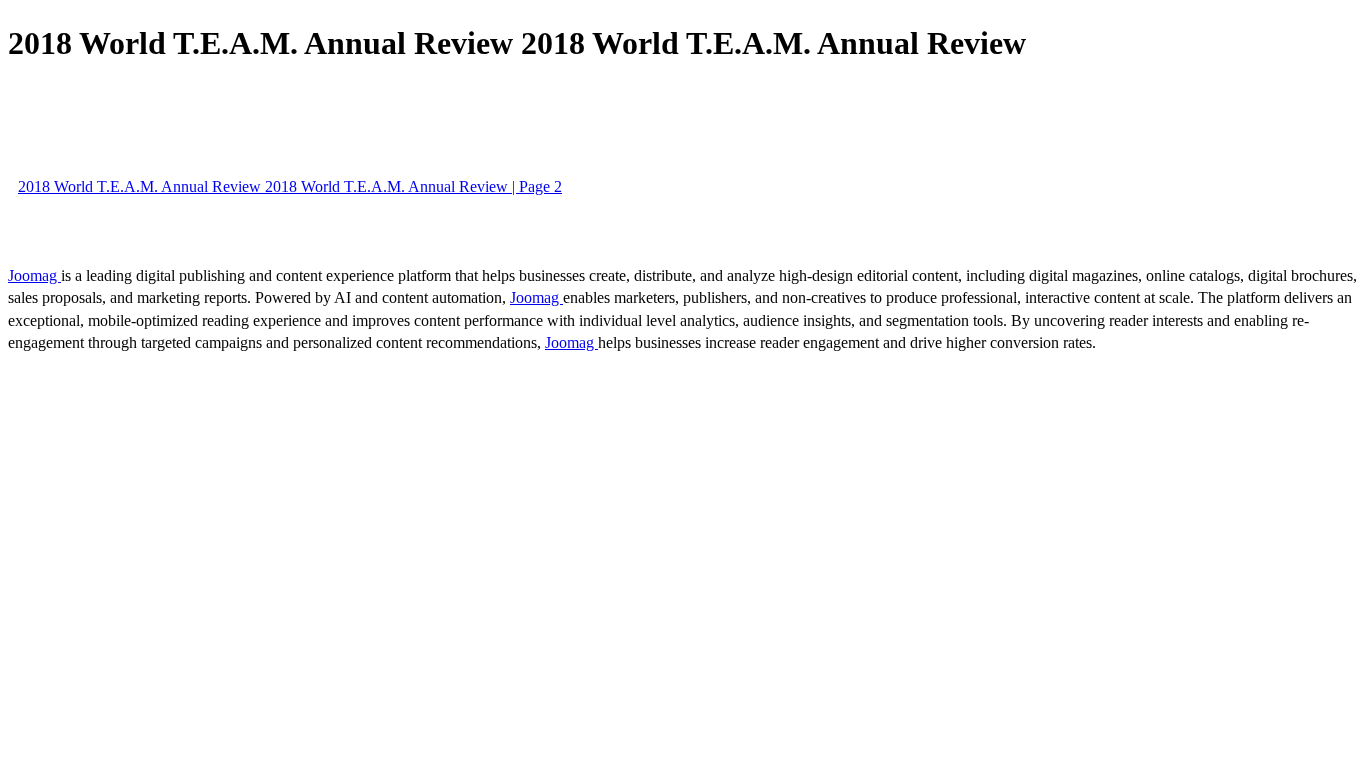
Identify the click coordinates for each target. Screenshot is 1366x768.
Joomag (34, 275)
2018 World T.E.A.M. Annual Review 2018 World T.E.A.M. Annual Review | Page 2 (290, 186)
